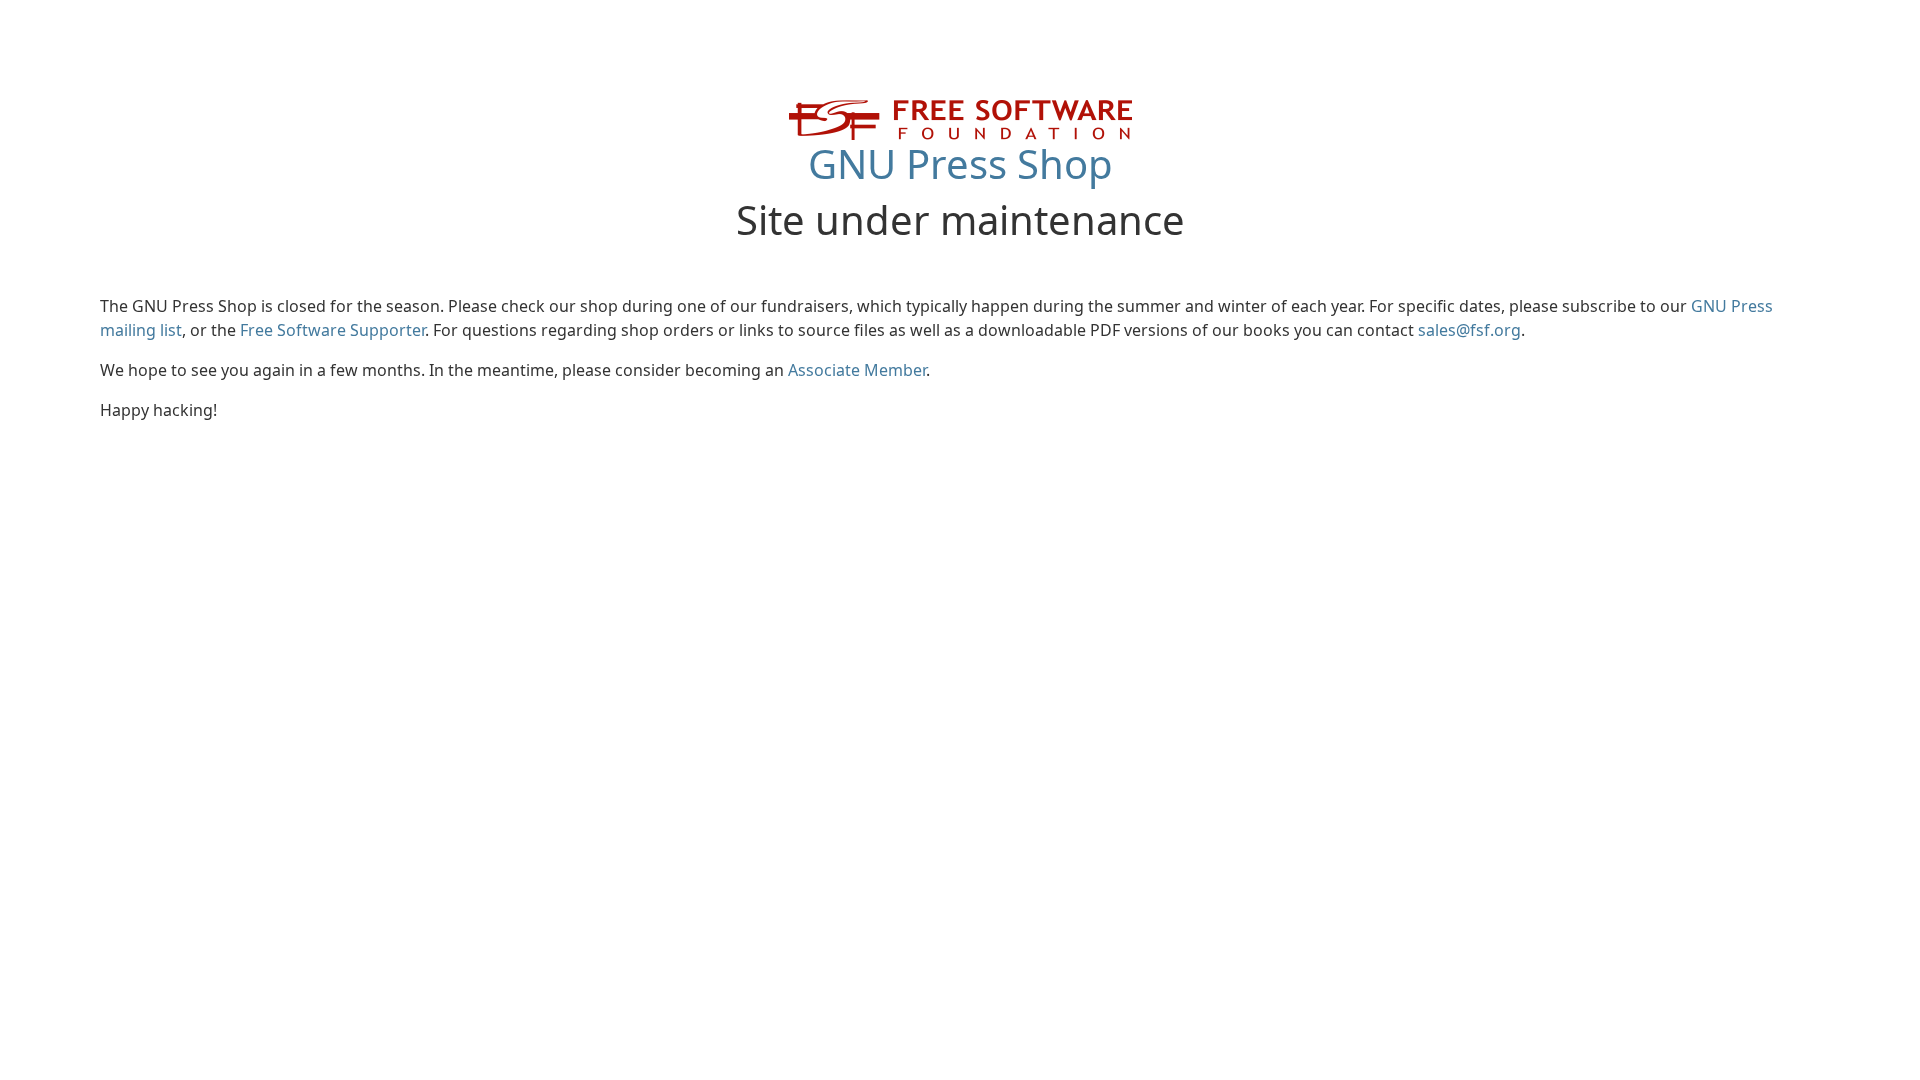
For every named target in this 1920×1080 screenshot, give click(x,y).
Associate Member (857, 370)
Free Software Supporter (332, 330)
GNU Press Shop (960, 163)
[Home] (960, 118)
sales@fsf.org (1469, 330)
